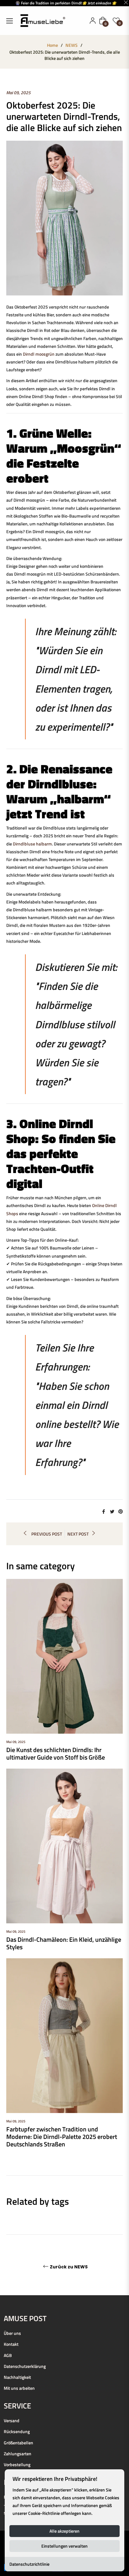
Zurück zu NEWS (69, 2267)
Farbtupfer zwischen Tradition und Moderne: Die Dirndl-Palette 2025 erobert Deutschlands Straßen (62, 2137)
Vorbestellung (17, 2464)
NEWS (72, 45)
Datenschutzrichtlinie (29, 2564)
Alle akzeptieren (64, 2531)
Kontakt (11, 2344)
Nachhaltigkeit (17, 2377)
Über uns (12, 2333)
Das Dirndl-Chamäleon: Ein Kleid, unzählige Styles (64, 1943)
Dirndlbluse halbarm (32, 844)
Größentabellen (18, 2443)
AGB (8, 2355)
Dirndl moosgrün (39, 354)
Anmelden (93, 21)
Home (52, 45)
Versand (12, 2420)
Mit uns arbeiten (19, 2388)
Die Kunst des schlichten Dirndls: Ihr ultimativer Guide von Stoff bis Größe (56, 1753)
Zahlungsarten (18, 2454)
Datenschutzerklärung (25, 2366)
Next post (78, 1534)
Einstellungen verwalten (64, 2546)
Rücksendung (17, 2431)
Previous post (47, 1534)
